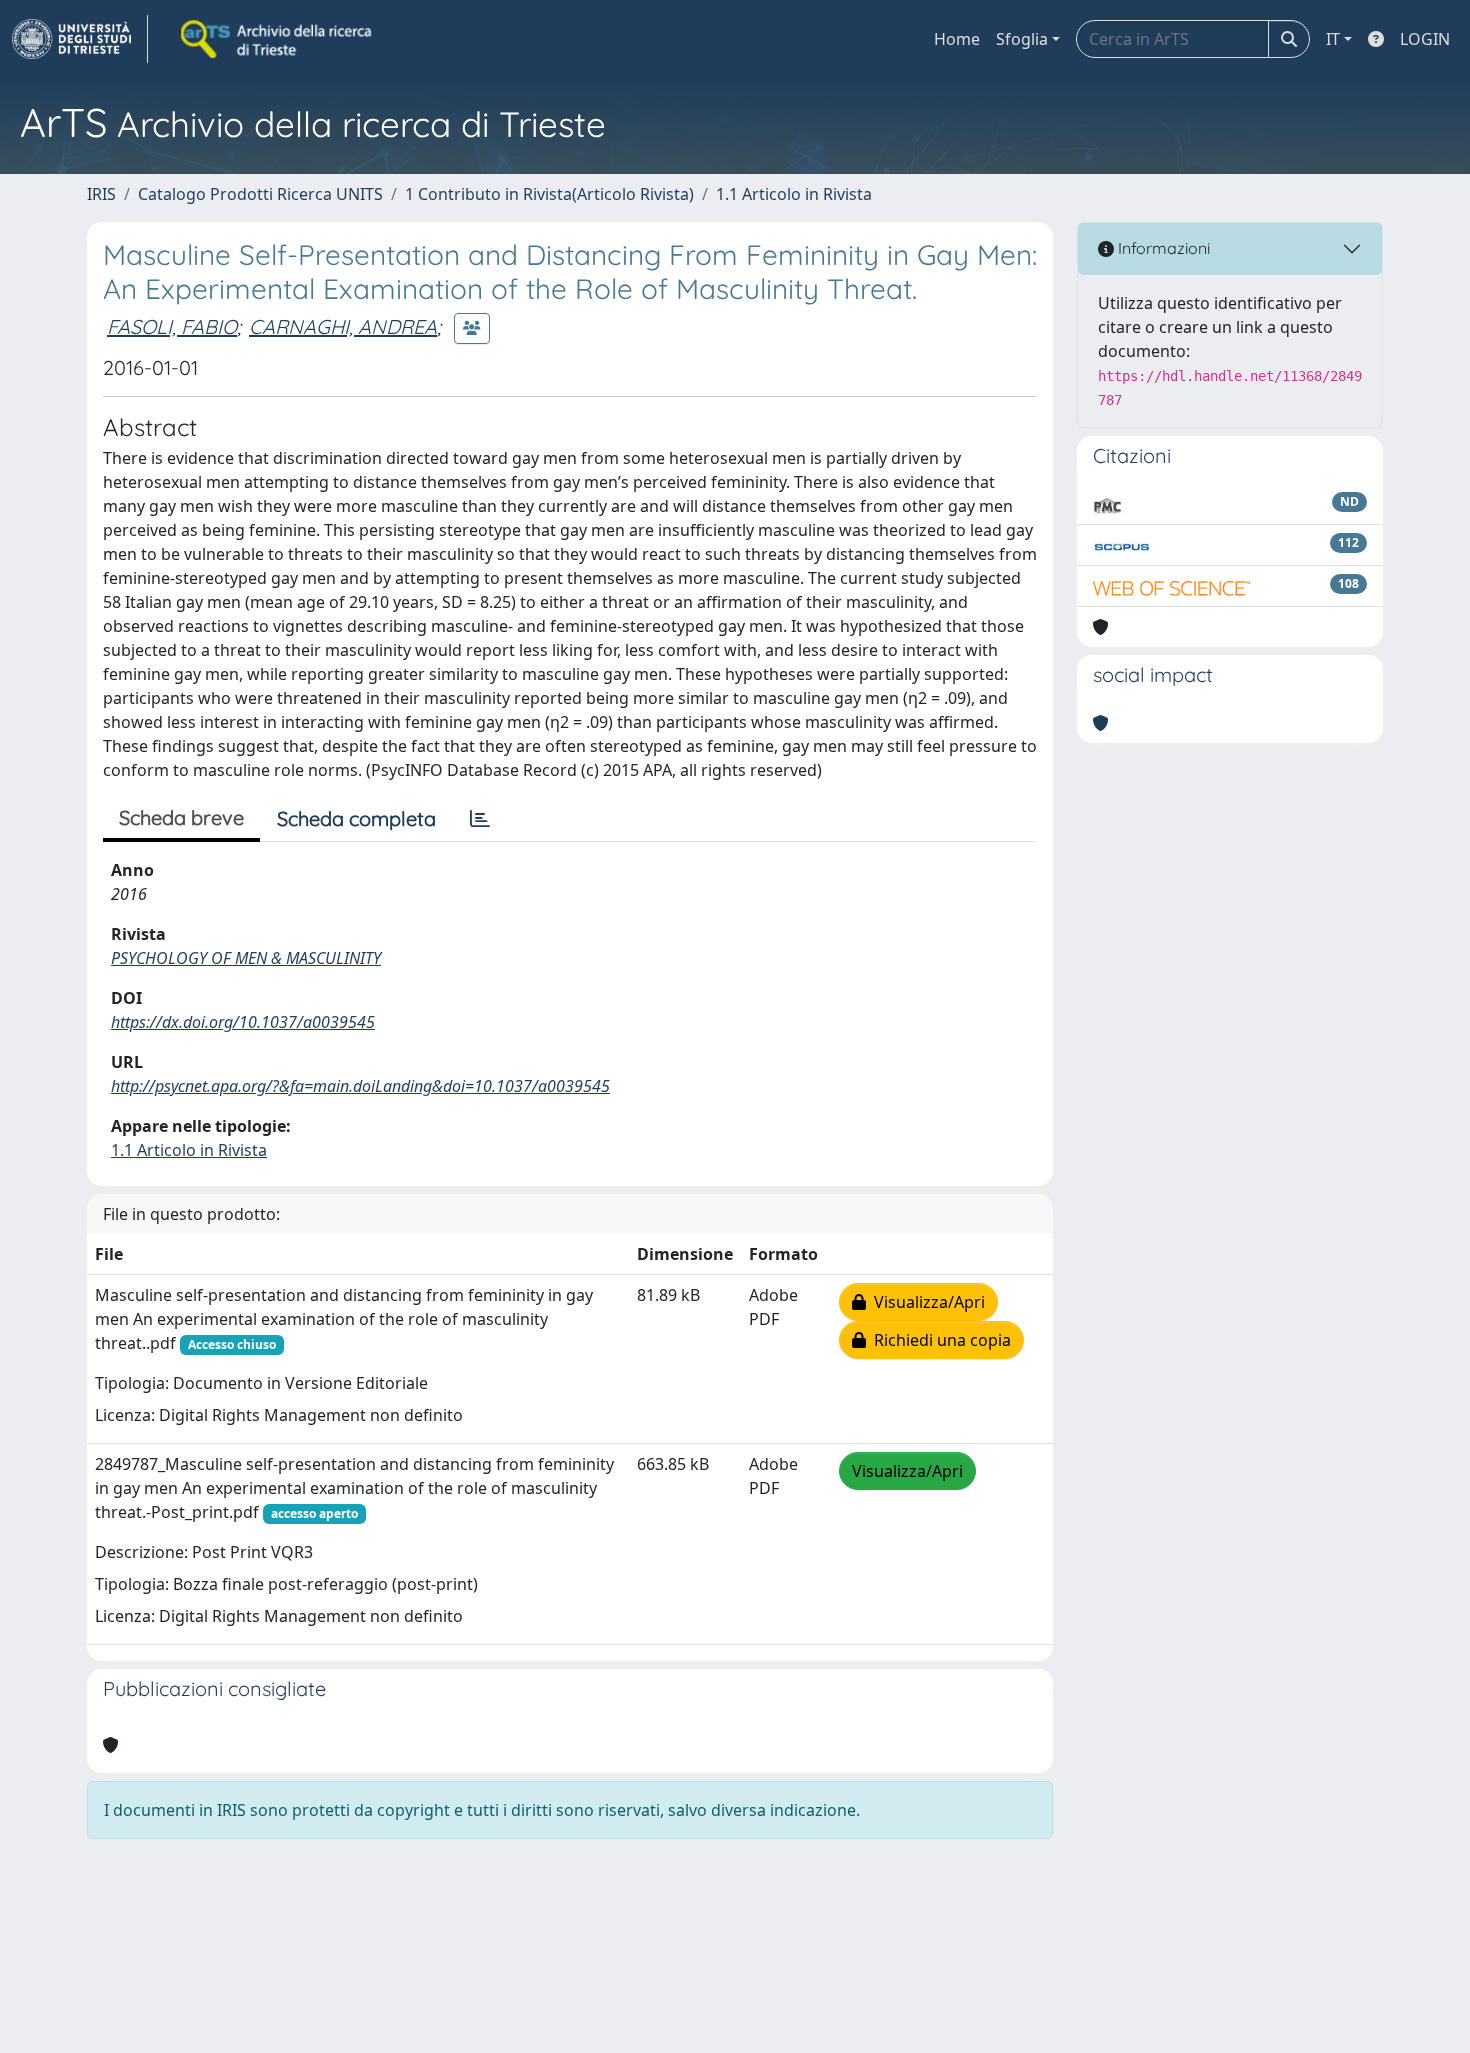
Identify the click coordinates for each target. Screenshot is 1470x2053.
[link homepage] (80, 39)
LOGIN (1425, 39)
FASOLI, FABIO (172, 326)
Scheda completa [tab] (356, 818)
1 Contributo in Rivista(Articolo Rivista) (549, 194)
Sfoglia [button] (1022, 39)
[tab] (480, 819)
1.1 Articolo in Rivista (794, 194)
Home (957, 39)
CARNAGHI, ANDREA (343, 326)
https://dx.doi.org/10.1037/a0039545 (243, 1022)
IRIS (101, 194)
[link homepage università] (278, 39)
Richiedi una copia (938, 1340)
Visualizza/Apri (925, 1302)
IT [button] (1333, 39)
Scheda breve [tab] (181, 817)
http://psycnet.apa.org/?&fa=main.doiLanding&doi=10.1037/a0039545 (360, 1086)
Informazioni (1162, 248)
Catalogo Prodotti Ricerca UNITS (260, 194)
